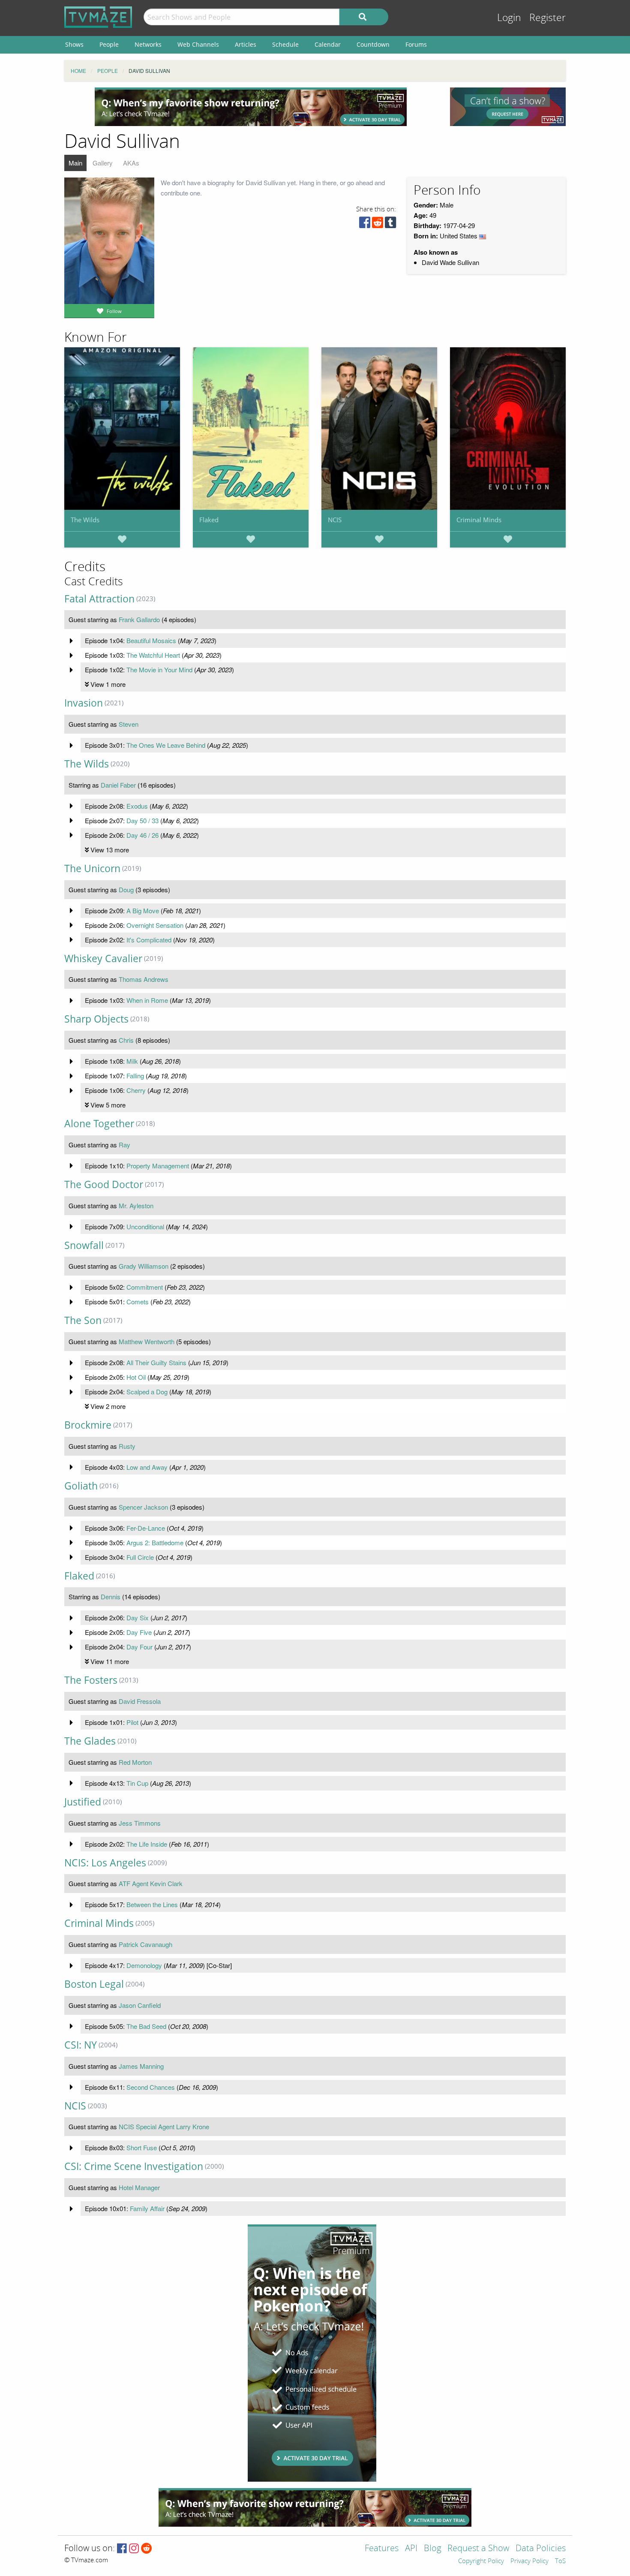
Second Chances (151, 2087)
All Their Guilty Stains (156, 1362)
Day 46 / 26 (142, 835)
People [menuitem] (109, 44)
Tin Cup (137, 1783)
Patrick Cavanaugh (145, 1944)
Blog (432, 2549)
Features (382, 2549)
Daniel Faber (118, 785)
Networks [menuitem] (148, 44)
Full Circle (140, 1557)
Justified (83, 1802)
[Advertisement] (251, 107)
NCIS (335, 520)
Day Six (138, 1618)
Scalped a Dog (147, 1392)
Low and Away (147, 1467)
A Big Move (143, 910)
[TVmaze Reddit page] (147, 2549)
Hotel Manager (139, 2187)
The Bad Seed (146, 2026)
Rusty (127, 1446)
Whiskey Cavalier (103, 958)
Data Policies (541, 2549)
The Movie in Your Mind (159, 670)
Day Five (139, 1632)
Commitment (145, 1287)
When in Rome (147, 1000)
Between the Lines (152, 1904)
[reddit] (378, 224)
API (411, 2549)
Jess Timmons (140, 1823)
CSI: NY (81, 2045)
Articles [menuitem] (246, 44)
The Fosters (91, 1680)
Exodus (137, 806)
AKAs (131, 163)
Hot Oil (136, 1377)
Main (75, 163)
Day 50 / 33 (142, 820)
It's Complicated (149, 940)
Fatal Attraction (99, 599)
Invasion (84, 703)
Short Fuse (142, 2147)
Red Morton (135, 1762)
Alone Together (99, 1124)
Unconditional (145, 1226)
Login (509, 18)
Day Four (139, 1647)
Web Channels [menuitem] (198, 44)
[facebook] (365, 224)
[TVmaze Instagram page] (134, 2549)
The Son (83, 1320)
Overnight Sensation (155, 925)
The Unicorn (92, 868)
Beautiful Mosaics (151, 640)
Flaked (209, 520)
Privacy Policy (529, 2561)
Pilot (132, 1722)
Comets (138, 1302)
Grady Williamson (144, 1266)
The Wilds (85, 520)
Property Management (158, 1166)
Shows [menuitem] (74, 44)
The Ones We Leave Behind (166, 745)
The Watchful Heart (153, 655)
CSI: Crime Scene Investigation (134, 2166)
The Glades (90, 1741)
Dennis (111, 1596)
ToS (560, 2561)
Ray (124, 1145)
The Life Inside (147, 1844)
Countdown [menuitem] (373, 44)
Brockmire (88, 1425)
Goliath (81, 1486)
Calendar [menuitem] (328, 44)
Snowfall (84, 1245)
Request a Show (478, 2549)
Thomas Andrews (144, 979)
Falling (135, 1076)
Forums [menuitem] (416, 44)
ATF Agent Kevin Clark (151, 1883)
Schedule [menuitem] (285, 44)
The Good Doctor (104, 1184)
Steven (129, 724)
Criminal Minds (479, 520)
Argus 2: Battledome (155, 1542)
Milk (132, 1061)
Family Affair (147, 2208)
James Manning (141, 2066)
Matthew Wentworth (147, 1341)
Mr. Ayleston (136, 1205)
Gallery (103, 163)
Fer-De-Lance (146, 1528)
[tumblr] (390, 224)
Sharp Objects (96, 1019)
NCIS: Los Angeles (105, 1863)
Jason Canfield (140, 2005)
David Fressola (140, 1701)
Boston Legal (94, 1984)
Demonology (144, 1965)
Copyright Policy (481, 2561)
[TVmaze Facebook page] (122, 2549)
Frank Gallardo (139, 619)
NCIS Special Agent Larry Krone (164, 2126)
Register (547, 18)
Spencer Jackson (143, 1507)
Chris (126, 1040)
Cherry (136, 1090)
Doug (126, 889)
